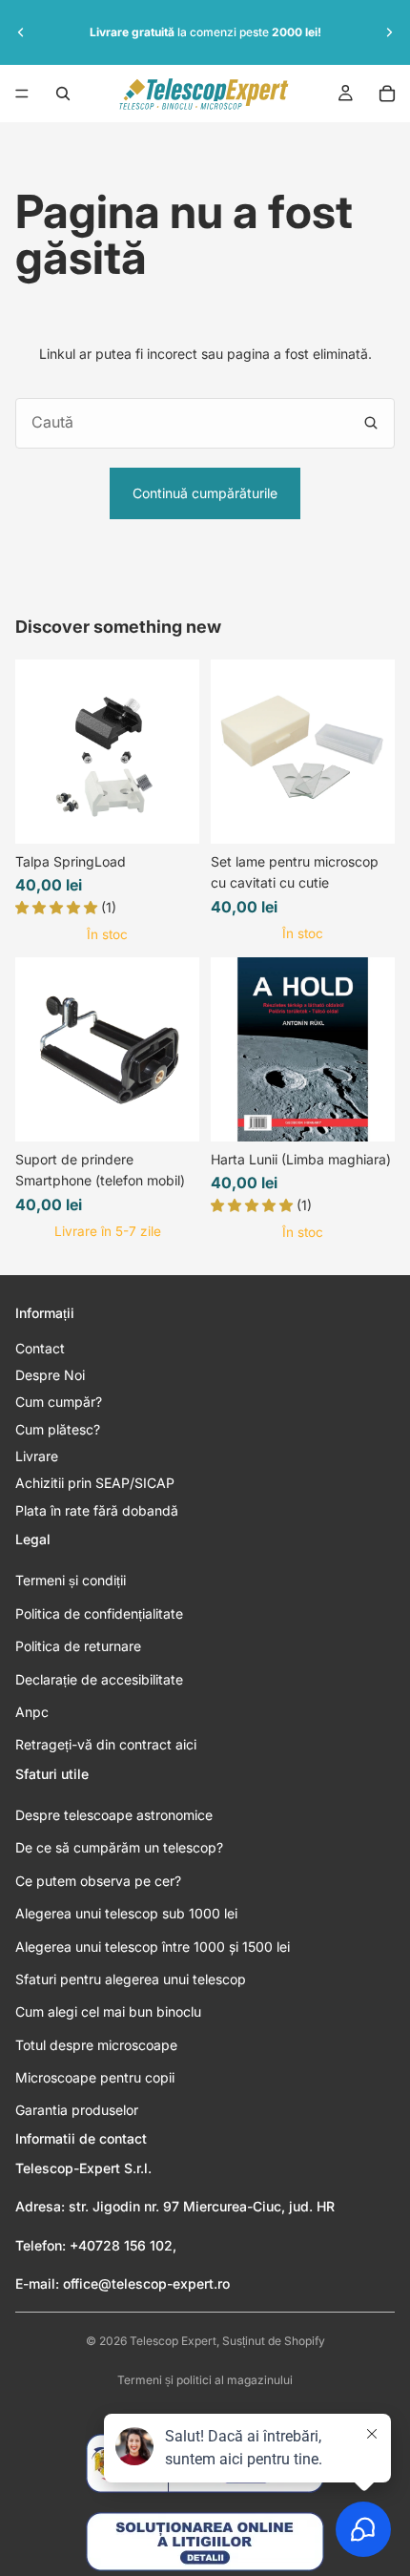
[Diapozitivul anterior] (21, 32)
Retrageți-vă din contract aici (106, 1744)
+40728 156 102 (121, 2245)
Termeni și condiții (71, 1580)
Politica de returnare (78, 1646)
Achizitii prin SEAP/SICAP (95, 1483)
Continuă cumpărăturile (205, 493)
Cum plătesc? (58, 1429)
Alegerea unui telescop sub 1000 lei (126, 1913)
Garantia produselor (77, 2110)
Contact (40, 1348)
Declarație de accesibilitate (99, 1679)
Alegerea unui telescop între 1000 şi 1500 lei (153, 1947)
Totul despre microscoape (96, 2045)
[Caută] (63, 94)
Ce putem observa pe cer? (98, 1881)
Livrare (37, 1456)
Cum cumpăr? (59, 1402)
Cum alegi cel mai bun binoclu (108, 2011)
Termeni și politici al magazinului (205, 2380)
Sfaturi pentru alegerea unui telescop (131, 1979)
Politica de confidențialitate (99, 1613)
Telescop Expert (173, 2341)
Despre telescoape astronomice (114, 1815)
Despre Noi (50, 1375)
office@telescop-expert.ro (146, 2283)
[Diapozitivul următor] (389, 32)
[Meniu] (22, 94)
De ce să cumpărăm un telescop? (119, 1847)
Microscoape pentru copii (95, 2077)
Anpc (32, 1712)
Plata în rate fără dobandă (97, 1510)
